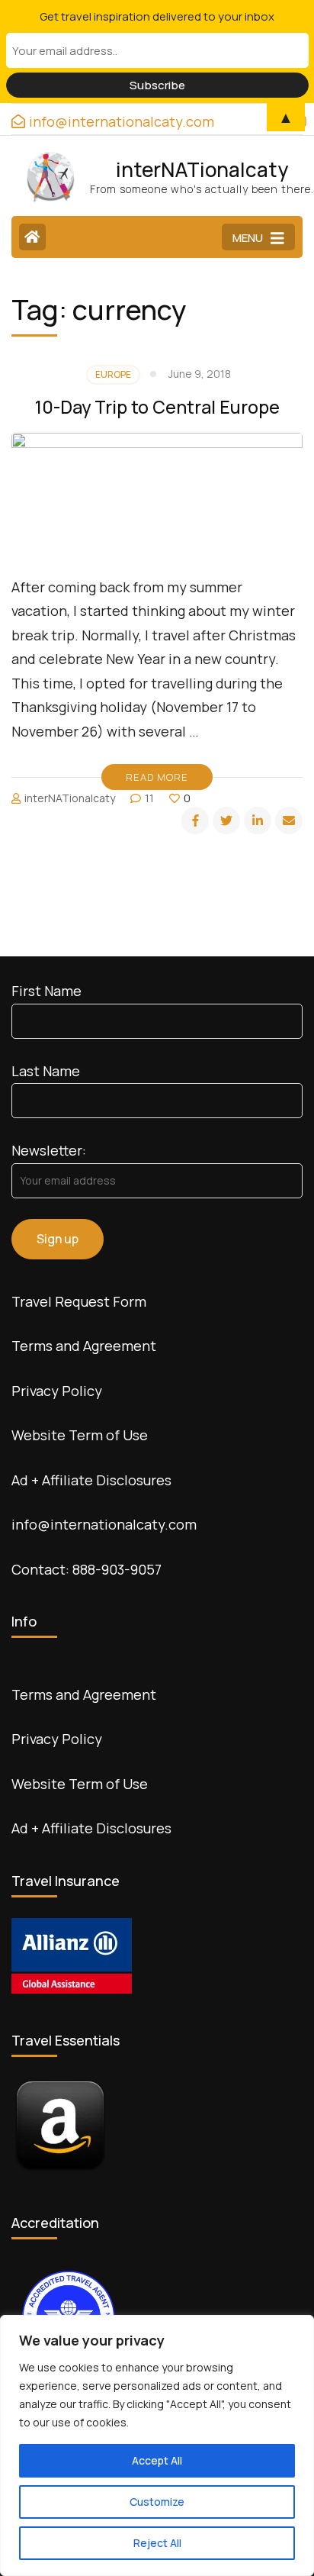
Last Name (46, 1071)
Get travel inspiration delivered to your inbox (157, 16)
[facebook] (195, 821)
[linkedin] (258, 821)
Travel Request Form (79, 1301)
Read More (157, 777)
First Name (46, 991)
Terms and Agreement (84, 1346)
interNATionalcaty (202, 169)
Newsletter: (49, 1150)
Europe (113, 374)
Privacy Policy (57, 1391)
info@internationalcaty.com (104, 1524)
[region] (157, 2445)
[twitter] (226, 821)
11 (149, 798)
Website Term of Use (80, 1435)
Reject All (157, 2543)
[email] (289, 821)
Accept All (157, 2460)
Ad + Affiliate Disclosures (91, 1480)
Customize (157, 2502)
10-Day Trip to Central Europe (157, 407)
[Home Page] (32, 237)
